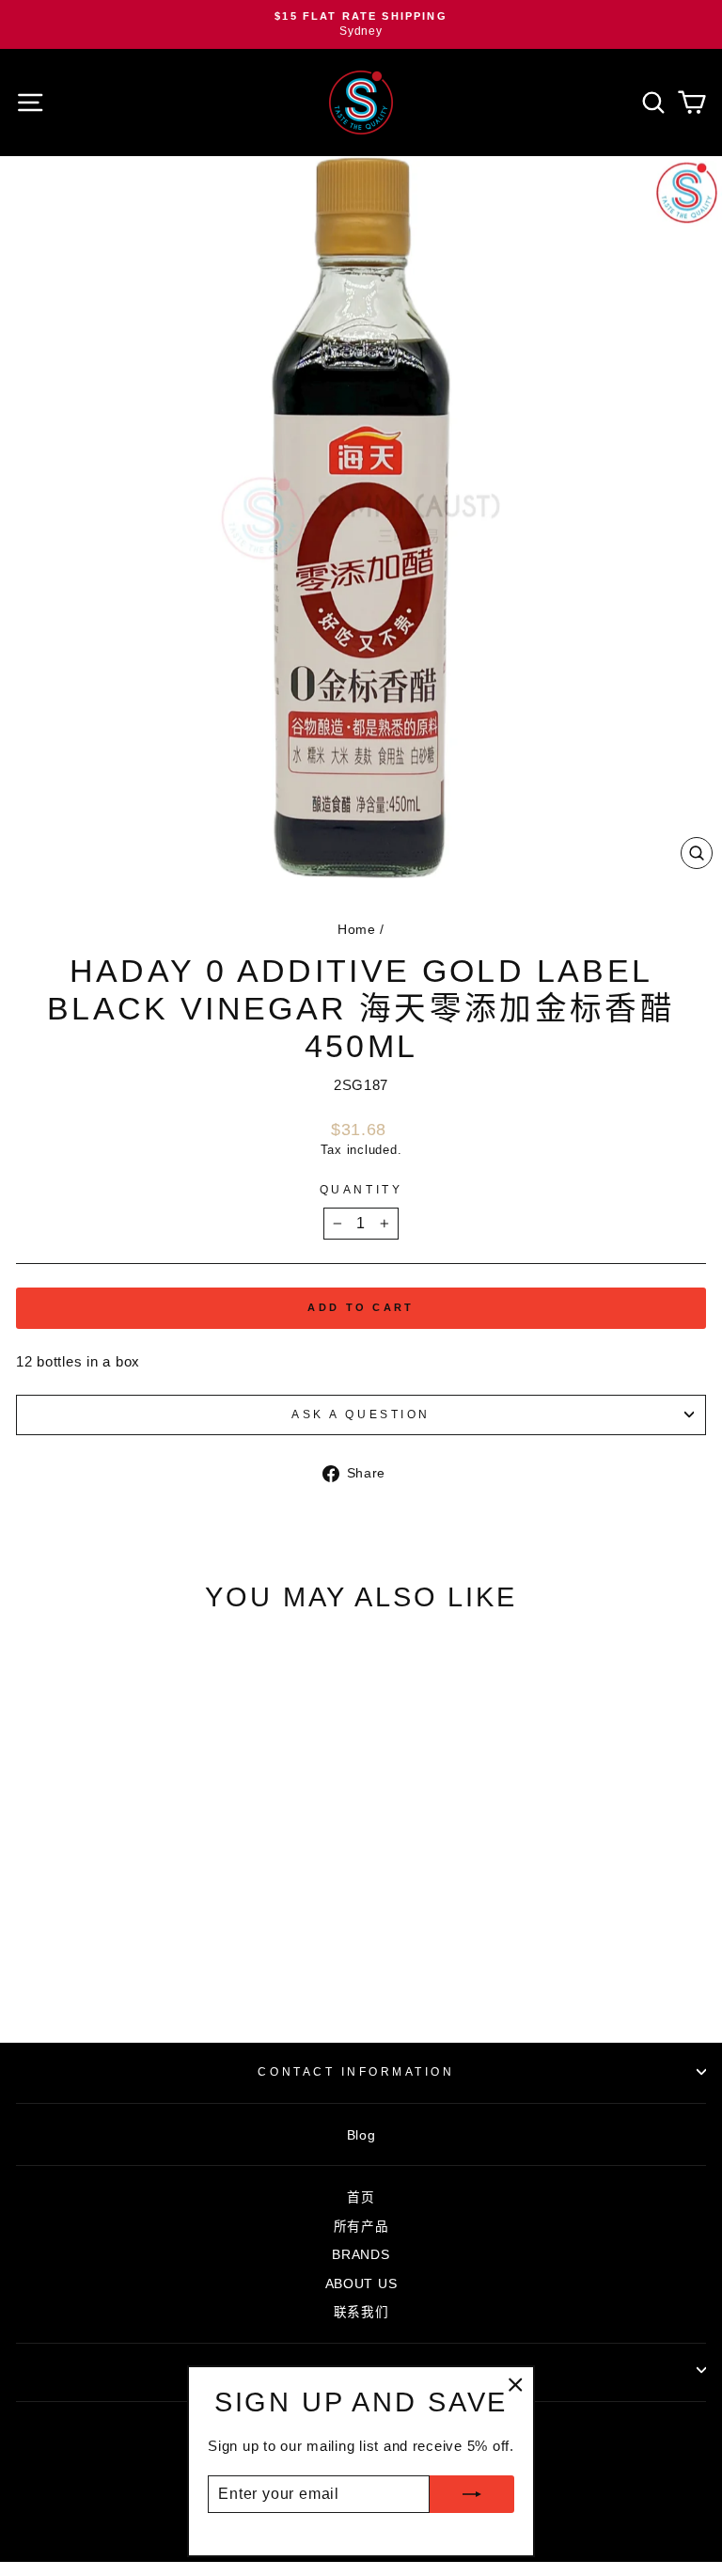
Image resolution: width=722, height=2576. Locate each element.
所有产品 (361, 2227)
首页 (361, 2197)
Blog (361, 2135)
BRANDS (361, 2255)
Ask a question (361, 1414)
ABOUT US (361, 2284)
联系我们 (361, 2312)
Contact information (356, 2071)
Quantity (361, 1189)
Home (357, 930)
